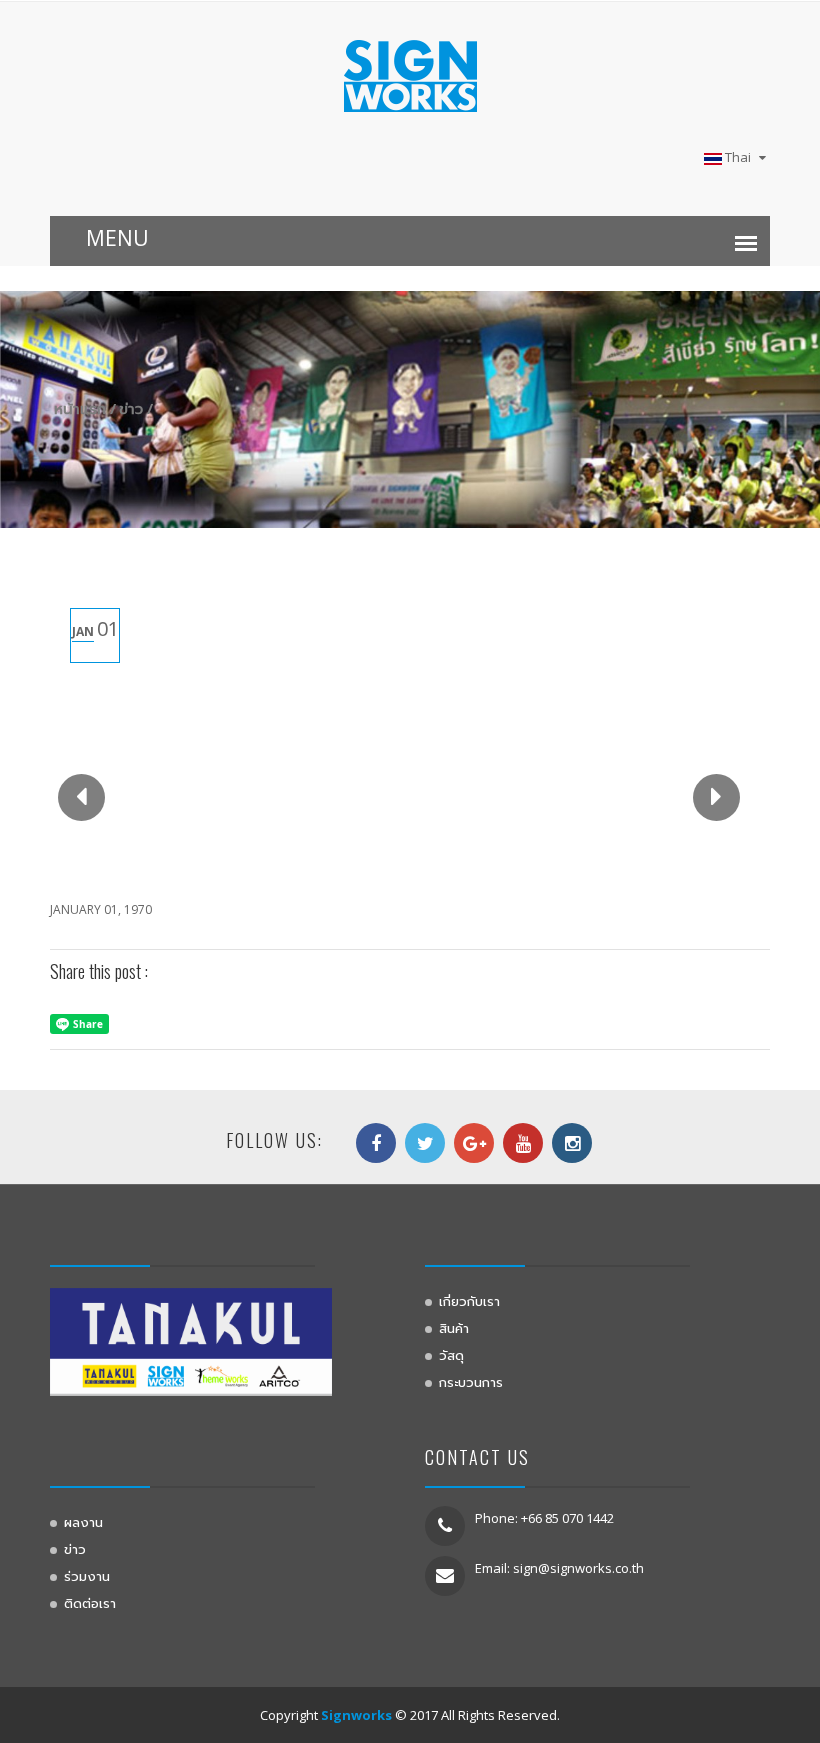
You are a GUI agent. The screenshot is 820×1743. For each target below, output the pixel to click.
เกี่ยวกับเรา (469, 1300)
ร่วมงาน (87, 1575)
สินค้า (454, 1327)
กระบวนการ (471, 1381)
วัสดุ (451, 1354)
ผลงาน (83, 1521)
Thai (738, 157)
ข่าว (75, 1548)
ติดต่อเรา (90, 1602)
